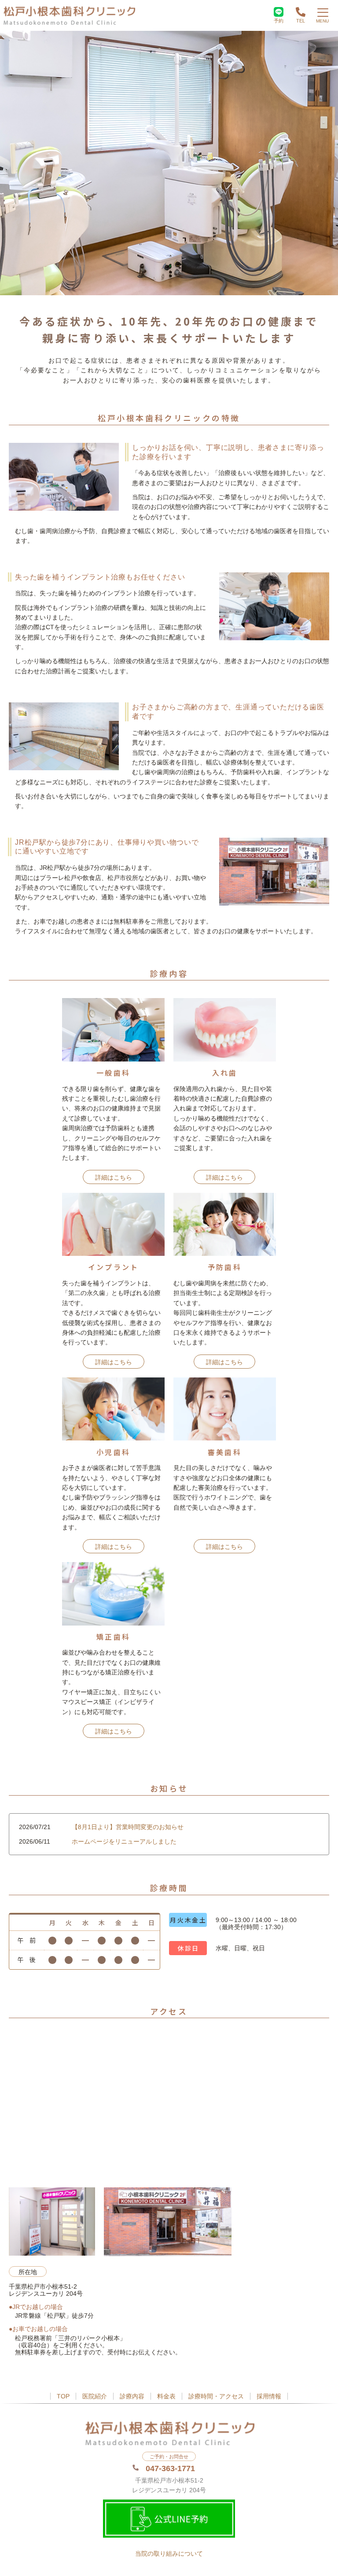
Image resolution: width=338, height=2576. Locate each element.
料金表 (166, 2396)
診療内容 (132, 2396)
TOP (63, 2396)
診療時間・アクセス (216, 2396)
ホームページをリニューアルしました (124, 1841)
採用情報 (269, 2396)
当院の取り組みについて (169, 2554)
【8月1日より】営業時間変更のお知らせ (128, 1827)
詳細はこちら (114, 1177)
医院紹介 (95, 2396)
